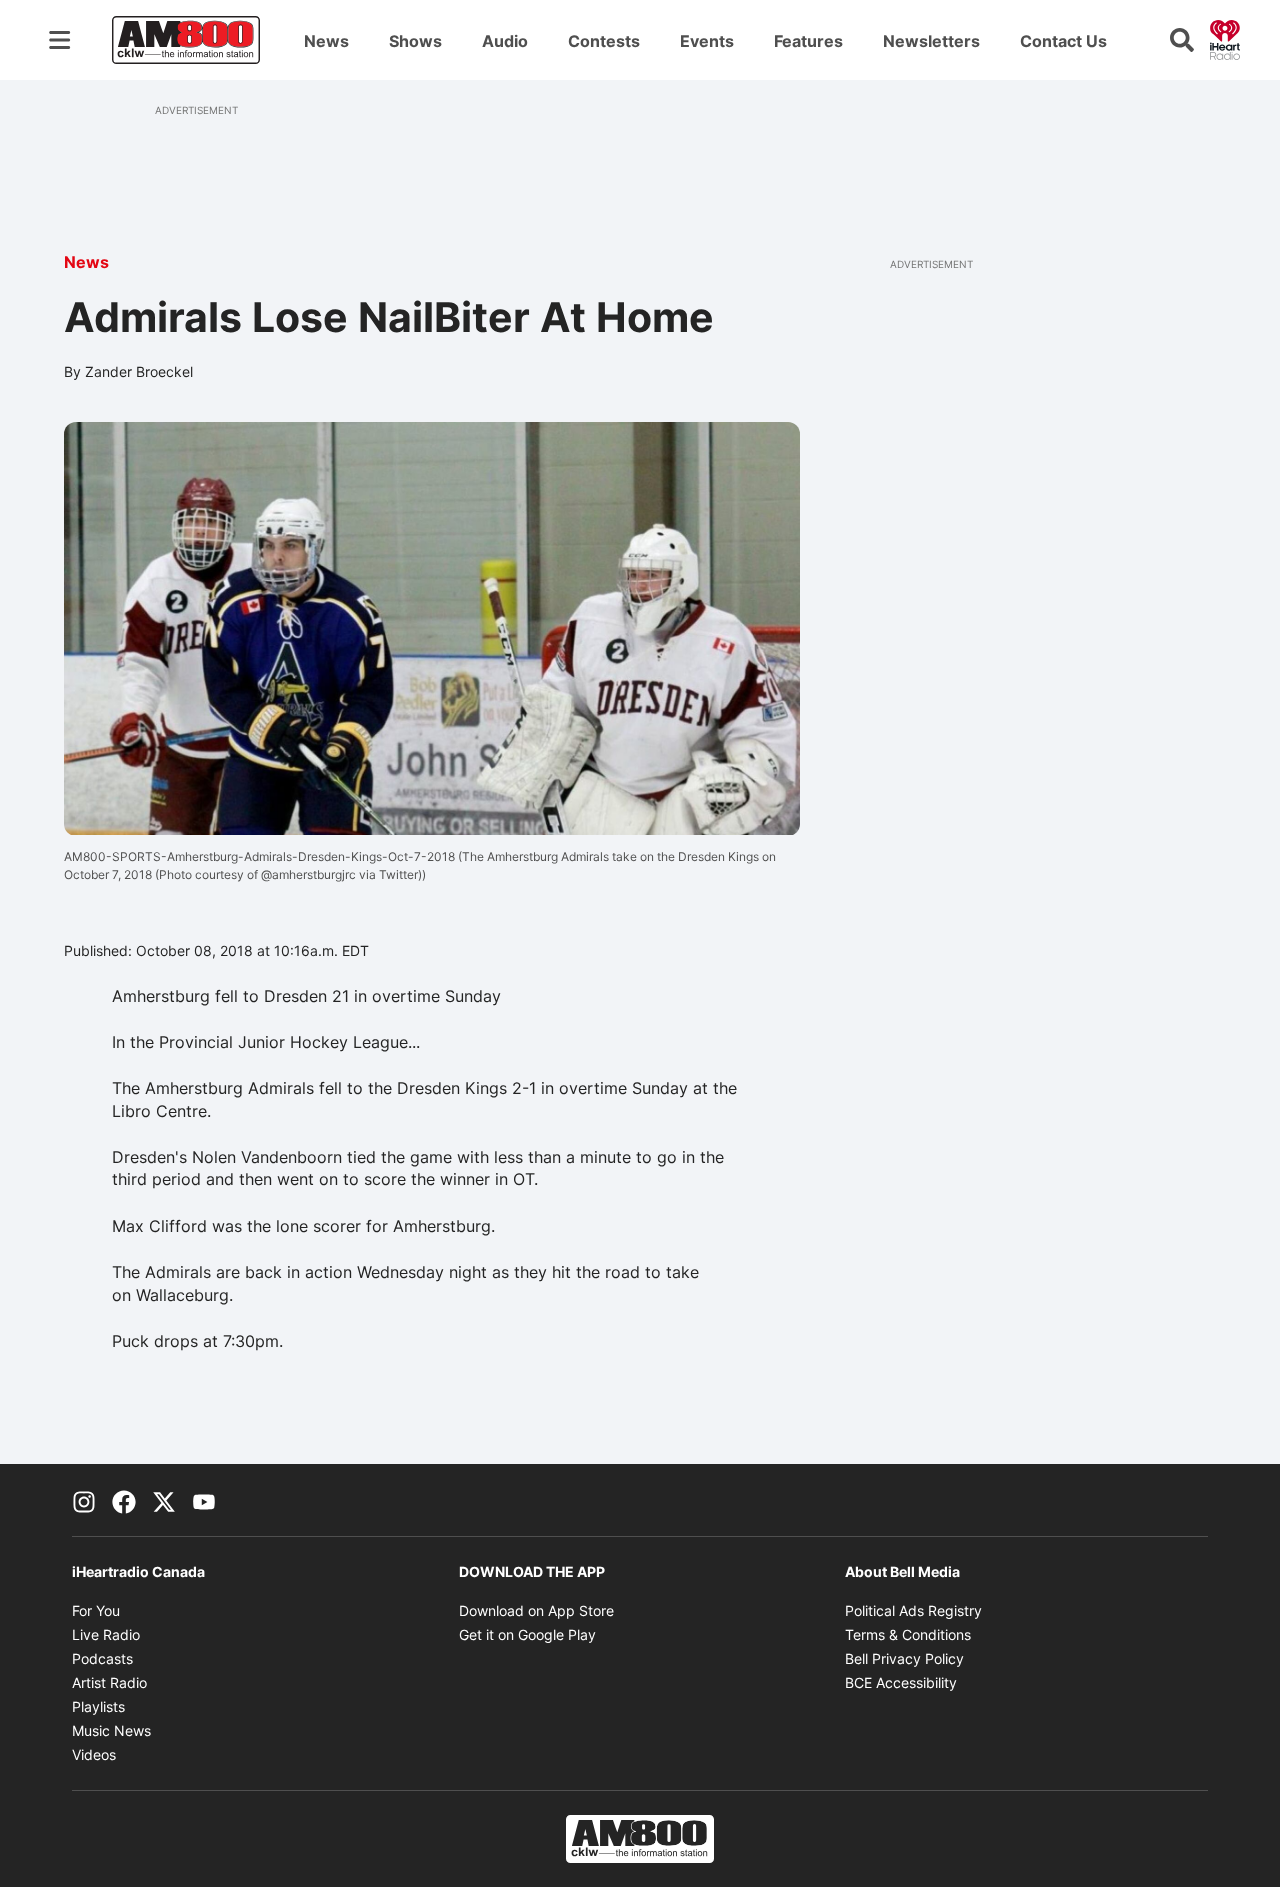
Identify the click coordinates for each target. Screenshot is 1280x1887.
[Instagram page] (84, 1500)
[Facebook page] (124, 1500)
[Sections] (60, 40)
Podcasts (102, 1658)
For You (96, 1610)
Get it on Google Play (527, 1634)
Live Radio (106, 1634)
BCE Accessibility (901, 1682)
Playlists (98, 1706)
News (326, 41)
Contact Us (1063, 41)
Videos (94, 1754)
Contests (604, 41)
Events (707, 41)
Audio (505, 41)
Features (808, 41)
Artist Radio (109, 1682)
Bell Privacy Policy (904, 1658)
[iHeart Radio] (1225, 38)
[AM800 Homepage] (186, 40)
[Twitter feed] (164, 1500)
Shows (415, 41)
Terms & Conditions (908, 1634)
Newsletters (931, 41)
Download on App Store (536, 1610)
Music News (111, 1730)
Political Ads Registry (913, 1610)
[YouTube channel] (204, 1500)
